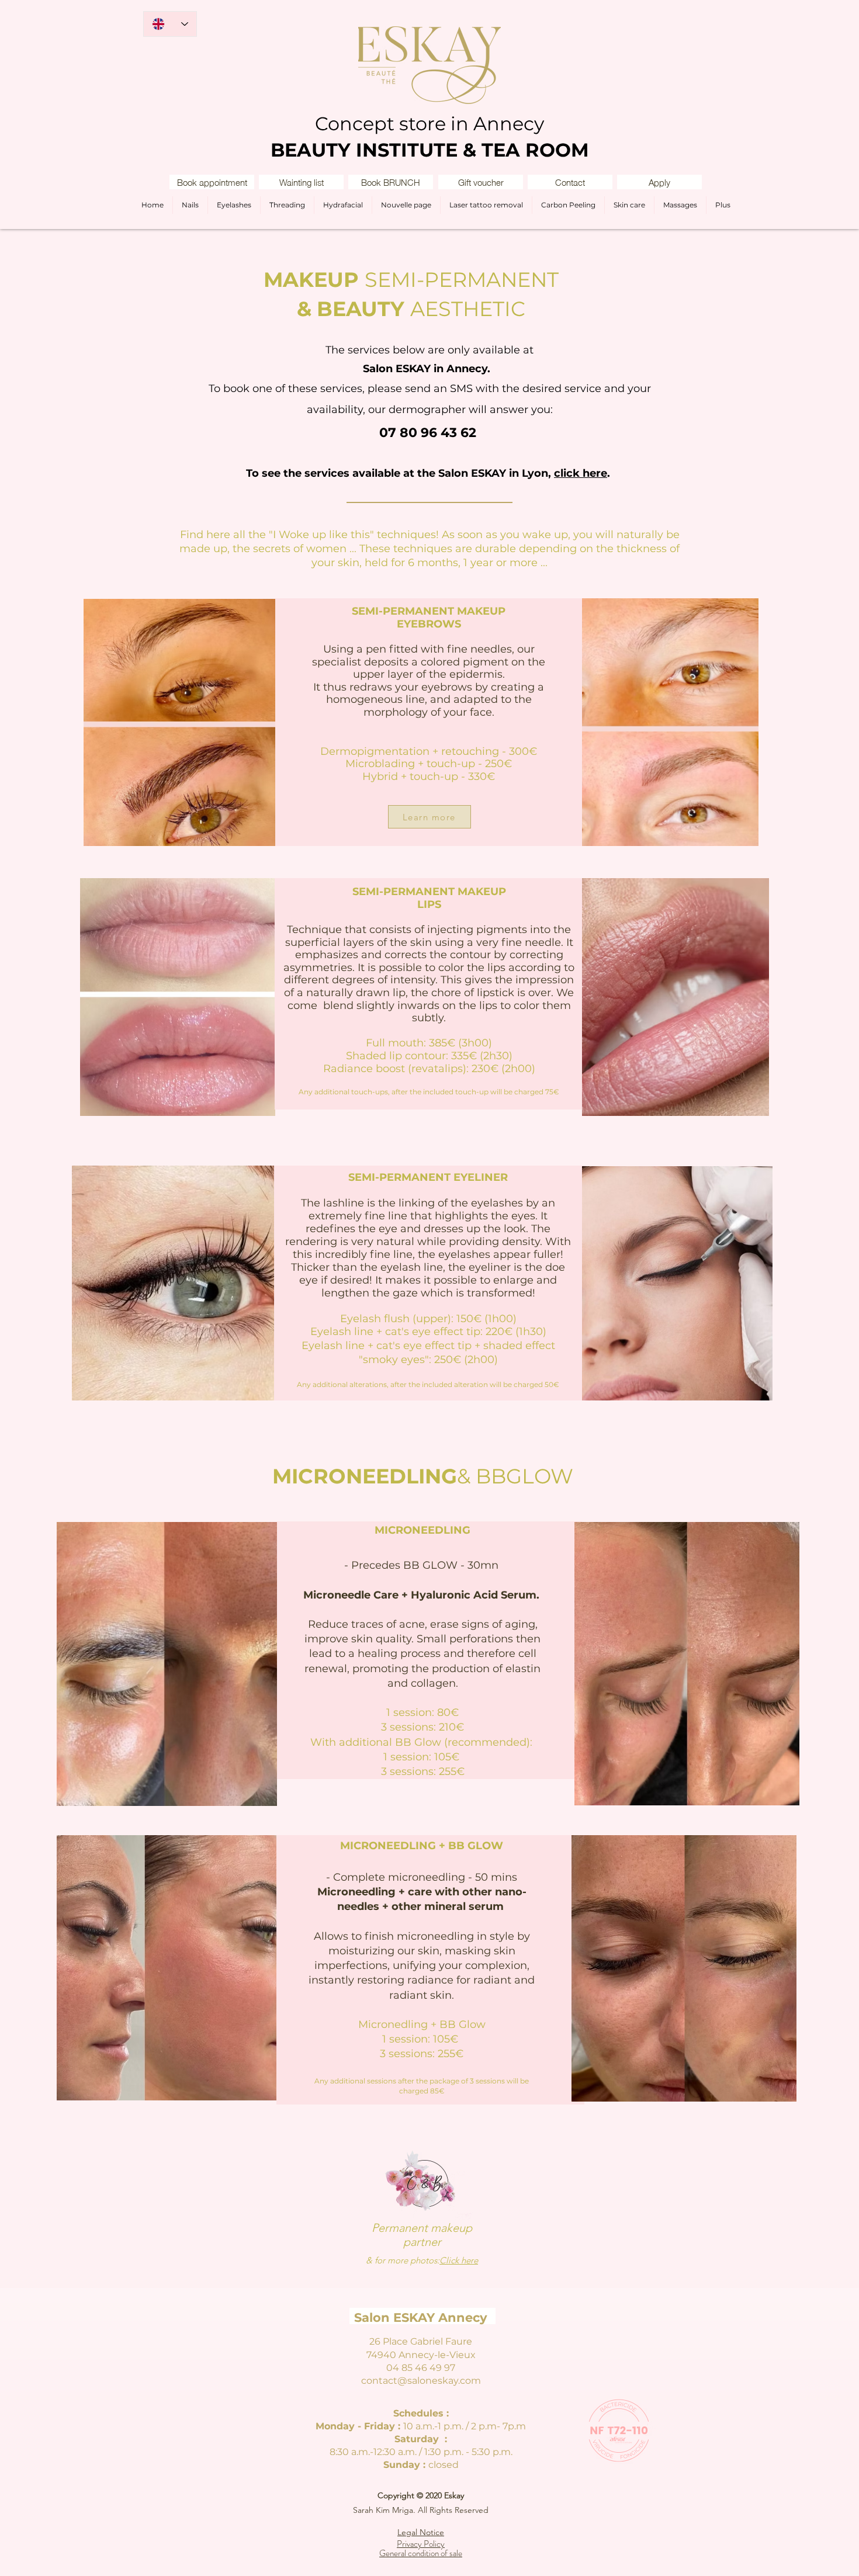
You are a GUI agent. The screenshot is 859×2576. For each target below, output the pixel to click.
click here (581, 473)
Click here (459, 2260)
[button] (301, 182)
